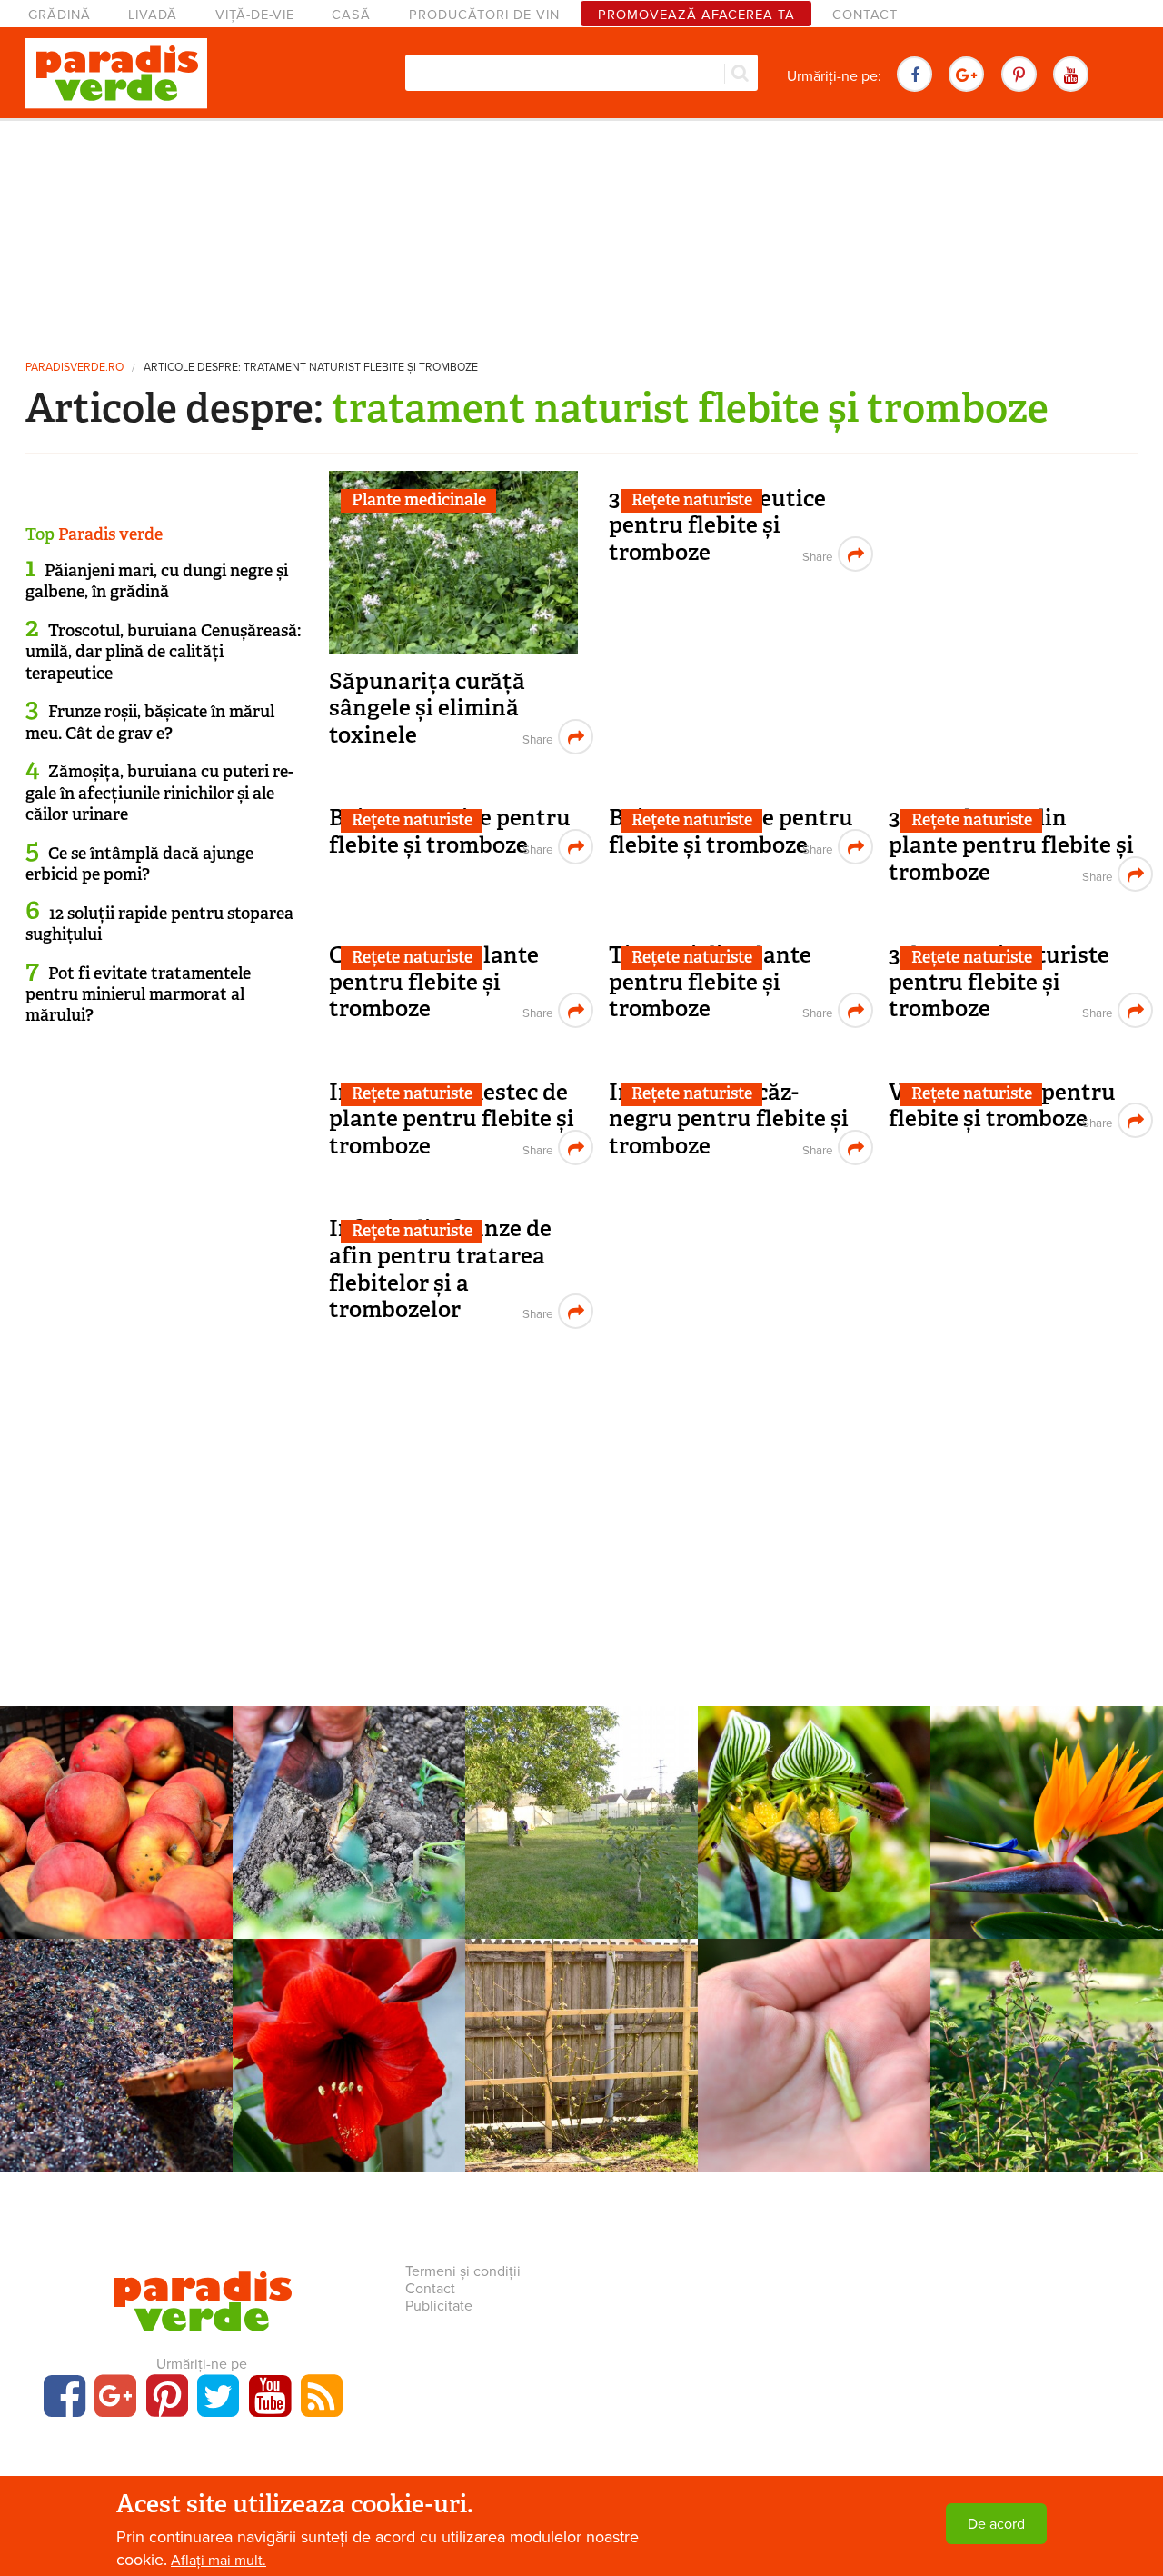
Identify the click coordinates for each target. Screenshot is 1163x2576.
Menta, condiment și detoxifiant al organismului (1047, 2064)
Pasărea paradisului (1047, 1812)
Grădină (60, 15)
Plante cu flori (1047, 1787)
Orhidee (814, 1787)
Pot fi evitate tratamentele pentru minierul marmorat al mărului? (138, 995)
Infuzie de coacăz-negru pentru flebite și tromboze (729, 1119)
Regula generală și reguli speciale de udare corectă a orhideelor (814, 1831)
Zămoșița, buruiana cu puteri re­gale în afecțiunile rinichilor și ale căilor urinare (159, 793)
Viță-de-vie (255, 15)
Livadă (153, 15)
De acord (996, 2524)
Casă (351, 15)
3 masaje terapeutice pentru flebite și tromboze (717, 525)
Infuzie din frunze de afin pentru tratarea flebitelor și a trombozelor (440, 1269)
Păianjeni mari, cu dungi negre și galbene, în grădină (157, 581)
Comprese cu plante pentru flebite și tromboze (434, 982)
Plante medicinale (419, 500)
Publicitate (439, 2306)
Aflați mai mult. (219, 2561)
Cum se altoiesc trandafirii (349, 1812)
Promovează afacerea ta (696, 15)
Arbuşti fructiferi (582, 2020)
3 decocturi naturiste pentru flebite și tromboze (999, 982)
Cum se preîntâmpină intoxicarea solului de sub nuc (581, 1831)
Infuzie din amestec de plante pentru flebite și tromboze (452, 1119)
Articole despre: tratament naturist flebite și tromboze (311, 368)
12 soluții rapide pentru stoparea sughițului (159, 924)
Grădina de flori (349, 1787)
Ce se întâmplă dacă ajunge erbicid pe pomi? (139, 864)
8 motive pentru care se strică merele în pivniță (117, 1822)
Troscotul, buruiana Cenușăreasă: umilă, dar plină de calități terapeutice (163, 652)
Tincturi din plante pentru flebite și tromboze (710, 982)
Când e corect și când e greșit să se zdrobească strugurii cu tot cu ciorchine (116, 2074)
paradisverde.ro (75, 368)
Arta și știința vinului (117, 2020)
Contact (865, 15)
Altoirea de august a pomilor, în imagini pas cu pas (815, 2064)
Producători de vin (484, 15)
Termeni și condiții (463, 2271)
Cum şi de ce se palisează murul (581, 2054)
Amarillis (349, 2044)
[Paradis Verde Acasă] (116, 74)
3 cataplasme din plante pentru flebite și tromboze (1011, 844)
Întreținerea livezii (582, 1787)
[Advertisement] (581, 232)
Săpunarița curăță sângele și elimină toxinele (427, 708)
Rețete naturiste (692, 500)
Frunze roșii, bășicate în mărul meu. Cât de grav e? (150, 722)
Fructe (117, 1787)
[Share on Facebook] (536, 737)
